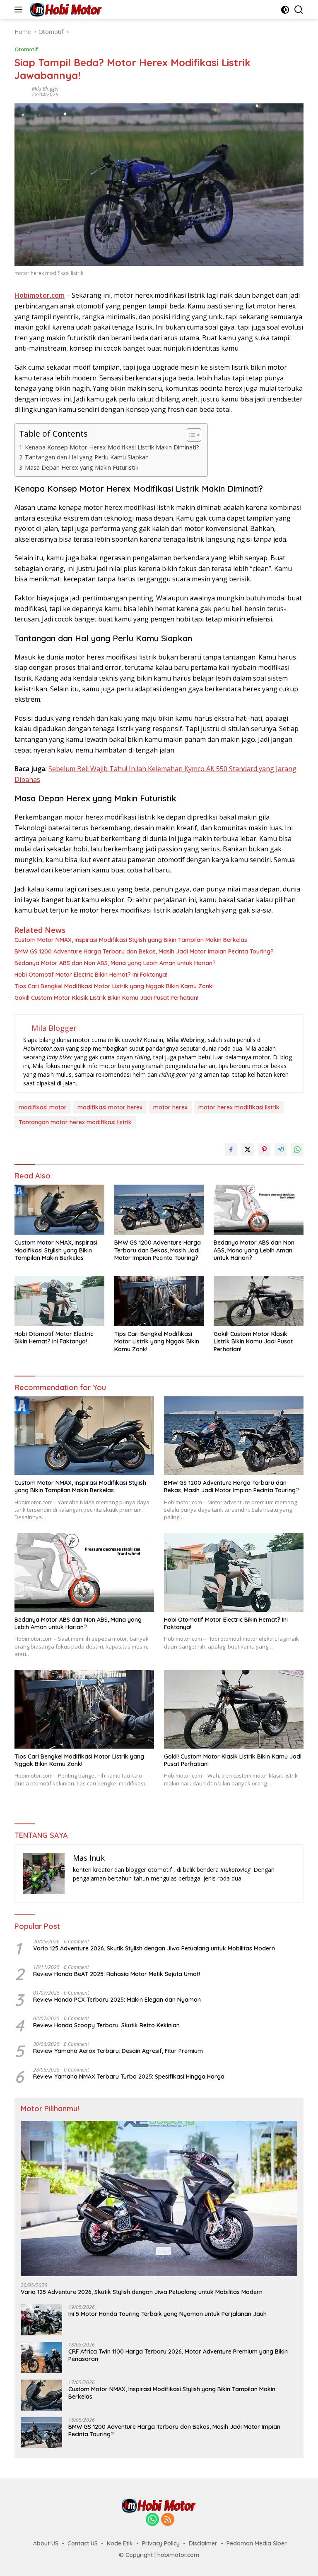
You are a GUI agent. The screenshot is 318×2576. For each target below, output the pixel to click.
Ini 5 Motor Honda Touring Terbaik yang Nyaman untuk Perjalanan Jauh (167, 2314)
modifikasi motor (43, 1107)
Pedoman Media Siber (257, 2543)
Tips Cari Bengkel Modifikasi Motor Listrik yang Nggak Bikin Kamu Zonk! (114, 986)
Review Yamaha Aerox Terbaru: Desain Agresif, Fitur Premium (118, 2051)
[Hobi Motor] (65, 10)
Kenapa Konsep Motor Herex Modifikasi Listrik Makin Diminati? (112, 447)
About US (46, 2543)
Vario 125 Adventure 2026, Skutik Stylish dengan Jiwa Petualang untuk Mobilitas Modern (154, 1948)
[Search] (299, 10)
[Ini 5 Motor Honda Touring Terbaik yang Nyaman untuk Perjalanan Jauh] (41, 2320)
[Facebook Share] (231, 1149)
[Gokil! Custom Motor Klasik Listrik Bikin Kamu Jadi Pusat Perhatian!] (259, 1301)
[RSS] (168, 2520)
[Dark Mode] (285, 10)
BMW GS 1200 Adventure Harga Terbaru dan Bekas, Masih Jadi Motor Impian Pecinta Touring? (144, 951)
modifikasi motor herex (110, 1107)
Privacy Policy (161, 2543)
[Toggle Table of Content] (190, 435)
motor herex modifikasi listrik (239, 1107)
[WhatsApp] (152, 2520)
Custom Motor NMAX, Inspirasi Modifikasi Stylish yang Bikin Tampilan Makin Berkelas (131, 940)
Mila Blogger (46, 89)
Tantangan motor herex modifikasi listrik (75, 1122)
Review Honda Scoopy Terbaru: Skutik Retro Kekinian (106, 2025)
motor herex (170, 1107)
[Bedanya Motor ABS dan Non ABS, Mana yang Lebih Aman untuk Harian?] (259, 1210)
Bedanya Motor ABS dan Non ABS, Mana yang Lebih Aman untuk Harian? (115, 963)
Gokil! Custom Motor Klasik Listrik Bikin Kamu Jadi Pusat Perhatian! (106, 998)
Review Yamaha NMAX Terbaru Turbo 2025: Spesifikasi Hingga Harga (129, 2077)
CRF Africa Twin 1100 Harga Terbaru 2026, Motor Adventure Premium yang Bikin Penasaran (178, 2355)
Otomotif (26, 49)
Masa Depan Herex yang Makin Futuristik (82, 467)
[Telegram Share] (281, 1149)
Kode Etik (120, 2543)
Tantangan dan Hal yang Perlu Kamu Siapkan (87, 457)
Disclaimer (203, 2543)
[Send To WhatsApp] (297, 1149)
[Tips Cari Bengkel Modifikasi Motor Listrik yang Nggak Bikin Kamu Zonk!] (159, 1301)
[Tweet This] (248, 1149)
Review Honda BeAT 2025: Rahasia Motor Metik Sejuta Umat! (117, 1974)
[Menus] (20, 10)
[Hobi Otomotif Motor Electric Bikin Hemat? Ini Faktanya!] (59, 1301)
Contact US (83, 2543)
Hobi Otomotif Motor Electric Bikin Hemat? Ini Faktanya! (91, 975)
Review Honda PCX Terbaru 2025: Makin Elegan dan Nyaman (117, 2000)
